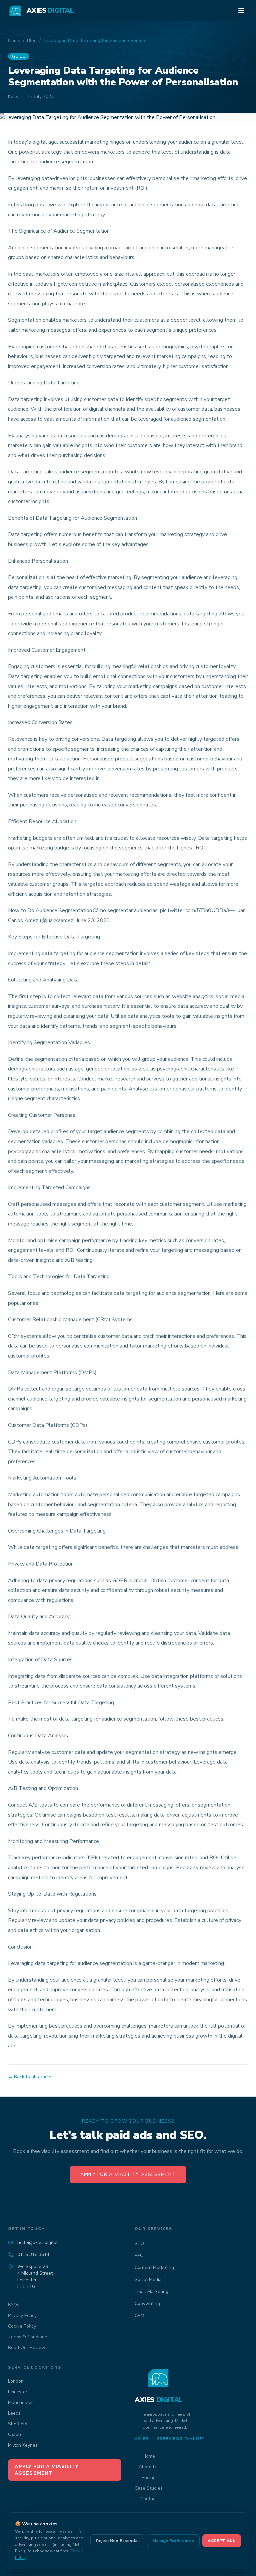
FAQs (14, 2305)
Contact (149, 2499)
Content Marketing (154, 2267)
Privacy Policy (22, 2315)
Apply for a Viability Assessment (128, 2174)
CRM (139, 2315)
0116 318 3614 (33, 2254)
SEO (139, 2243)
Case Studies (149, 2488)
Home (14, 41)
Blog (32, 41)
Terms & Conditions (29, 2337)
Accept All (222, 2541)
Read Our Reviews (28, 2347)
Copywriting (147, 2303)
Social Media (148, 2279)
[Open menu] (241, 11)
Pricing (149, 2477)
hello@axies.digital (37, 2242)
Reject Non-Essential (117, 2541)
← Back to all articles (31, 2077)
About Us (149, 2467)
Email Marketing (151, 2291)
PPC (139, 2255)
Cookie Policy (22, 2326)
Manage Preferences (173, 2541)
